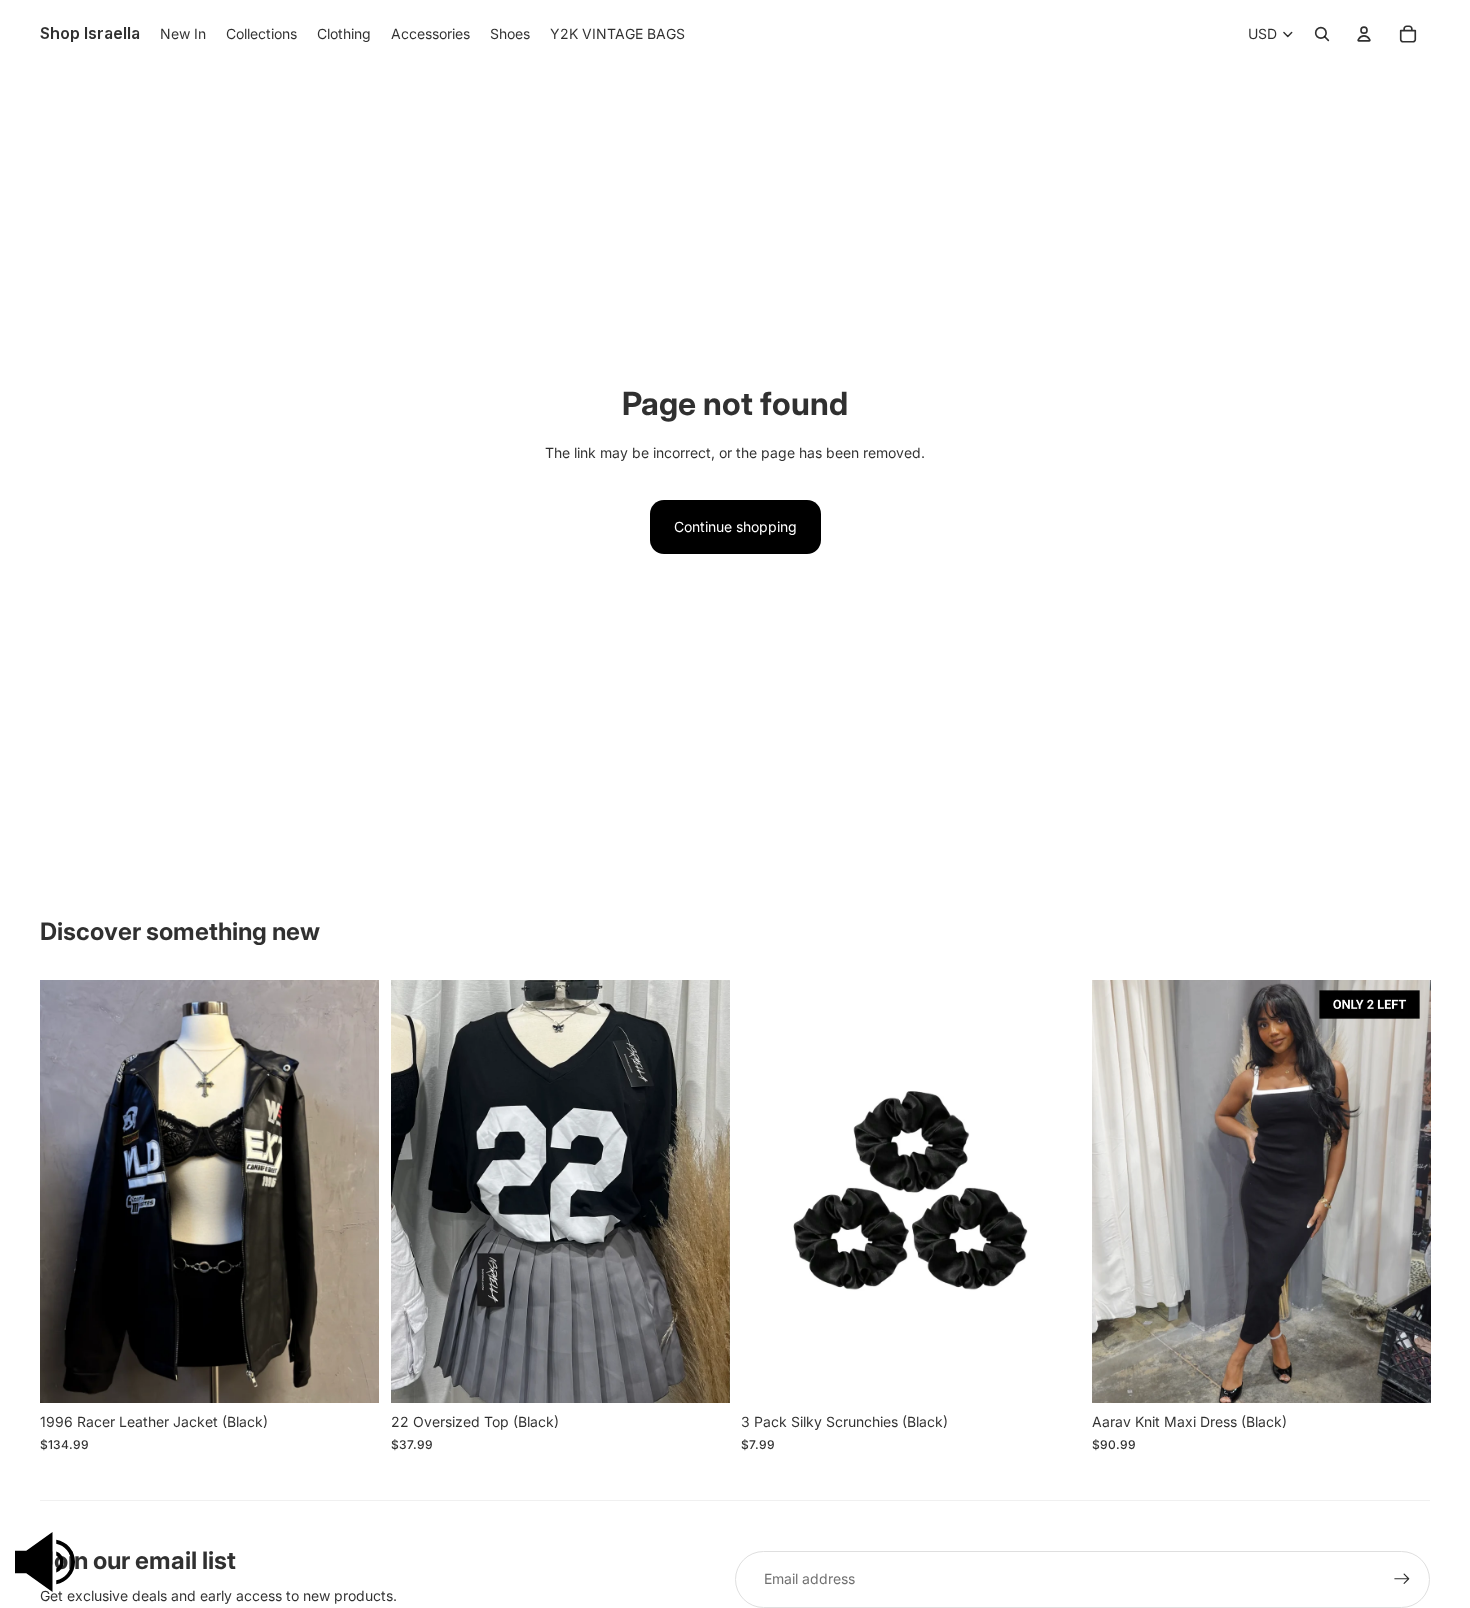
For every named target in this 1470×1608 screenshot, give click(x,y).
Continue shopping (735, 526)
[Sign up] (1402, 1579)
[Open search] (1322, 34)
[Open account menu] (1364, 34)
